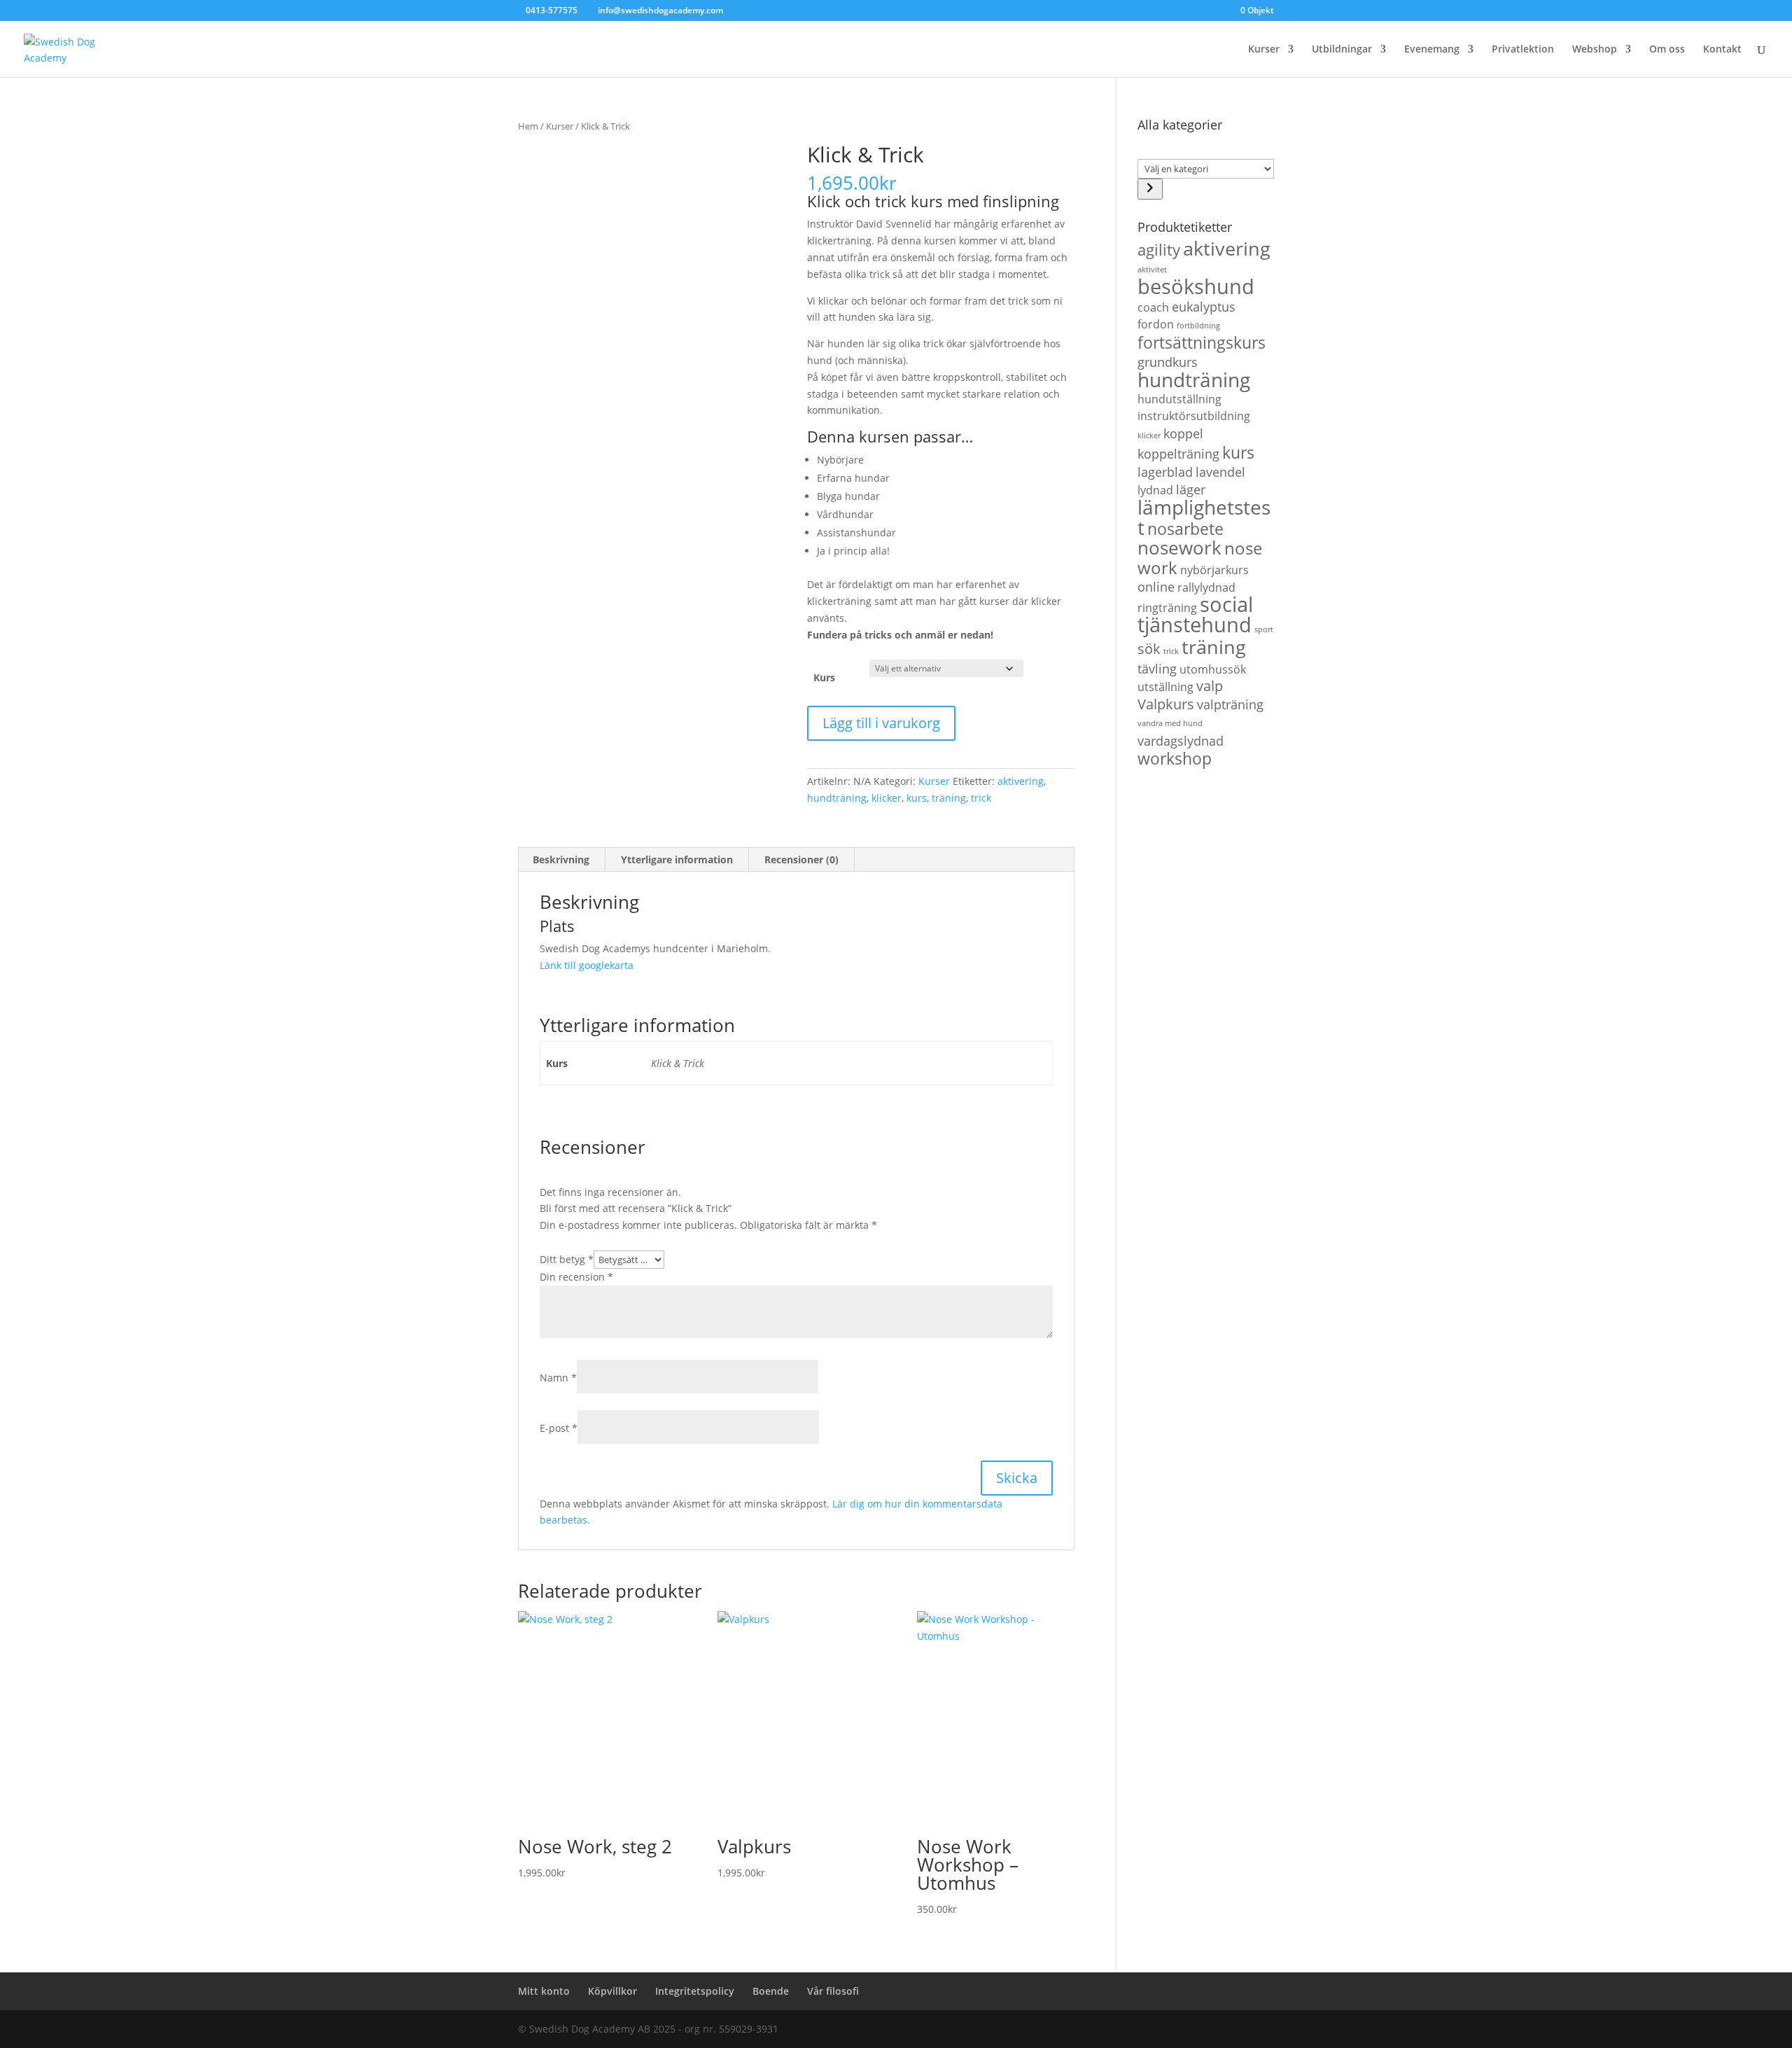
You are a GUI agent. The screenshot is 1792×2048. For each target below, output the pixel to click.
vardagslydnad (1181, 740)
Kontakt (1722, 50)
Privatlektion (1523, 50)
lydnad (1155, 490)
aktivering (1021, 781)
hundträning (837, 798)
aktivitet (1152, 270)
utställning (1165, 687)
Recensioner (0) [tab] (801, 859)
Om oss (1667, 50)
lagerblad (1165, 472)
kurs (917, 798)
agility (1159, 249)
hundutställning (1179, 399)
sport (1264, 629)
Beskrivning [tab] (561, 859)
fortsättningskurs (1202, 342)
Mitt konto (544, 1991)
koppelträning (1178, 453)
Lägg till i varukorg (881, 723)
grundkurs (1168, 362)
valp (1210, 685)
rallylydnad (1206, 587)
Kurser (1264, 50)
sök (1149, 648)
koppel (1183, 433)
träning (949, 798)
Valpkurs (1166, 704)
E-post (559, 1428)
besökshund (1196, 286)
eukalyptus (1204, 306)
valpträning (1230, 704)
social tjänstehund (1195, 614)
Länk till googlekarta (587, 965)
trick (981, 798)
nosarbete (1185, 529)
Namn (558, 1378)
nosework (1179, 548)
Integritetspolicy (695, 1991)
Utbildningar (1342, 50)
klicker (887, 798)
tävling (1157, 668)
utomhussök (1213, 669)
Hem (528, 126)
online (1156, 586)
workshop (1175, 758)
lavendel (1220, 472)
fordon (1156, 324)
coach (1153, 307)
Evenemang (1432, 50)
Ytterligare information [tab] (677, 859)
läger (1191, 489)
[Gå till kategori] (1150, 189)
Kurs (824, 677)
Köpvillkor (612, 1991)
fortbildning (1198, 326)
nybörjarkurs (1214, 570)
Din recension (576, 1277)
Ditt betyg (567, 1259)
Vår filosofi (833, 1991)
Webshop (1595, 50)
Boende (771, 1991)
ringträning (1167, 608)
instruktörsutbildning (1194, 416)
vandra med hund (1170, 723)
